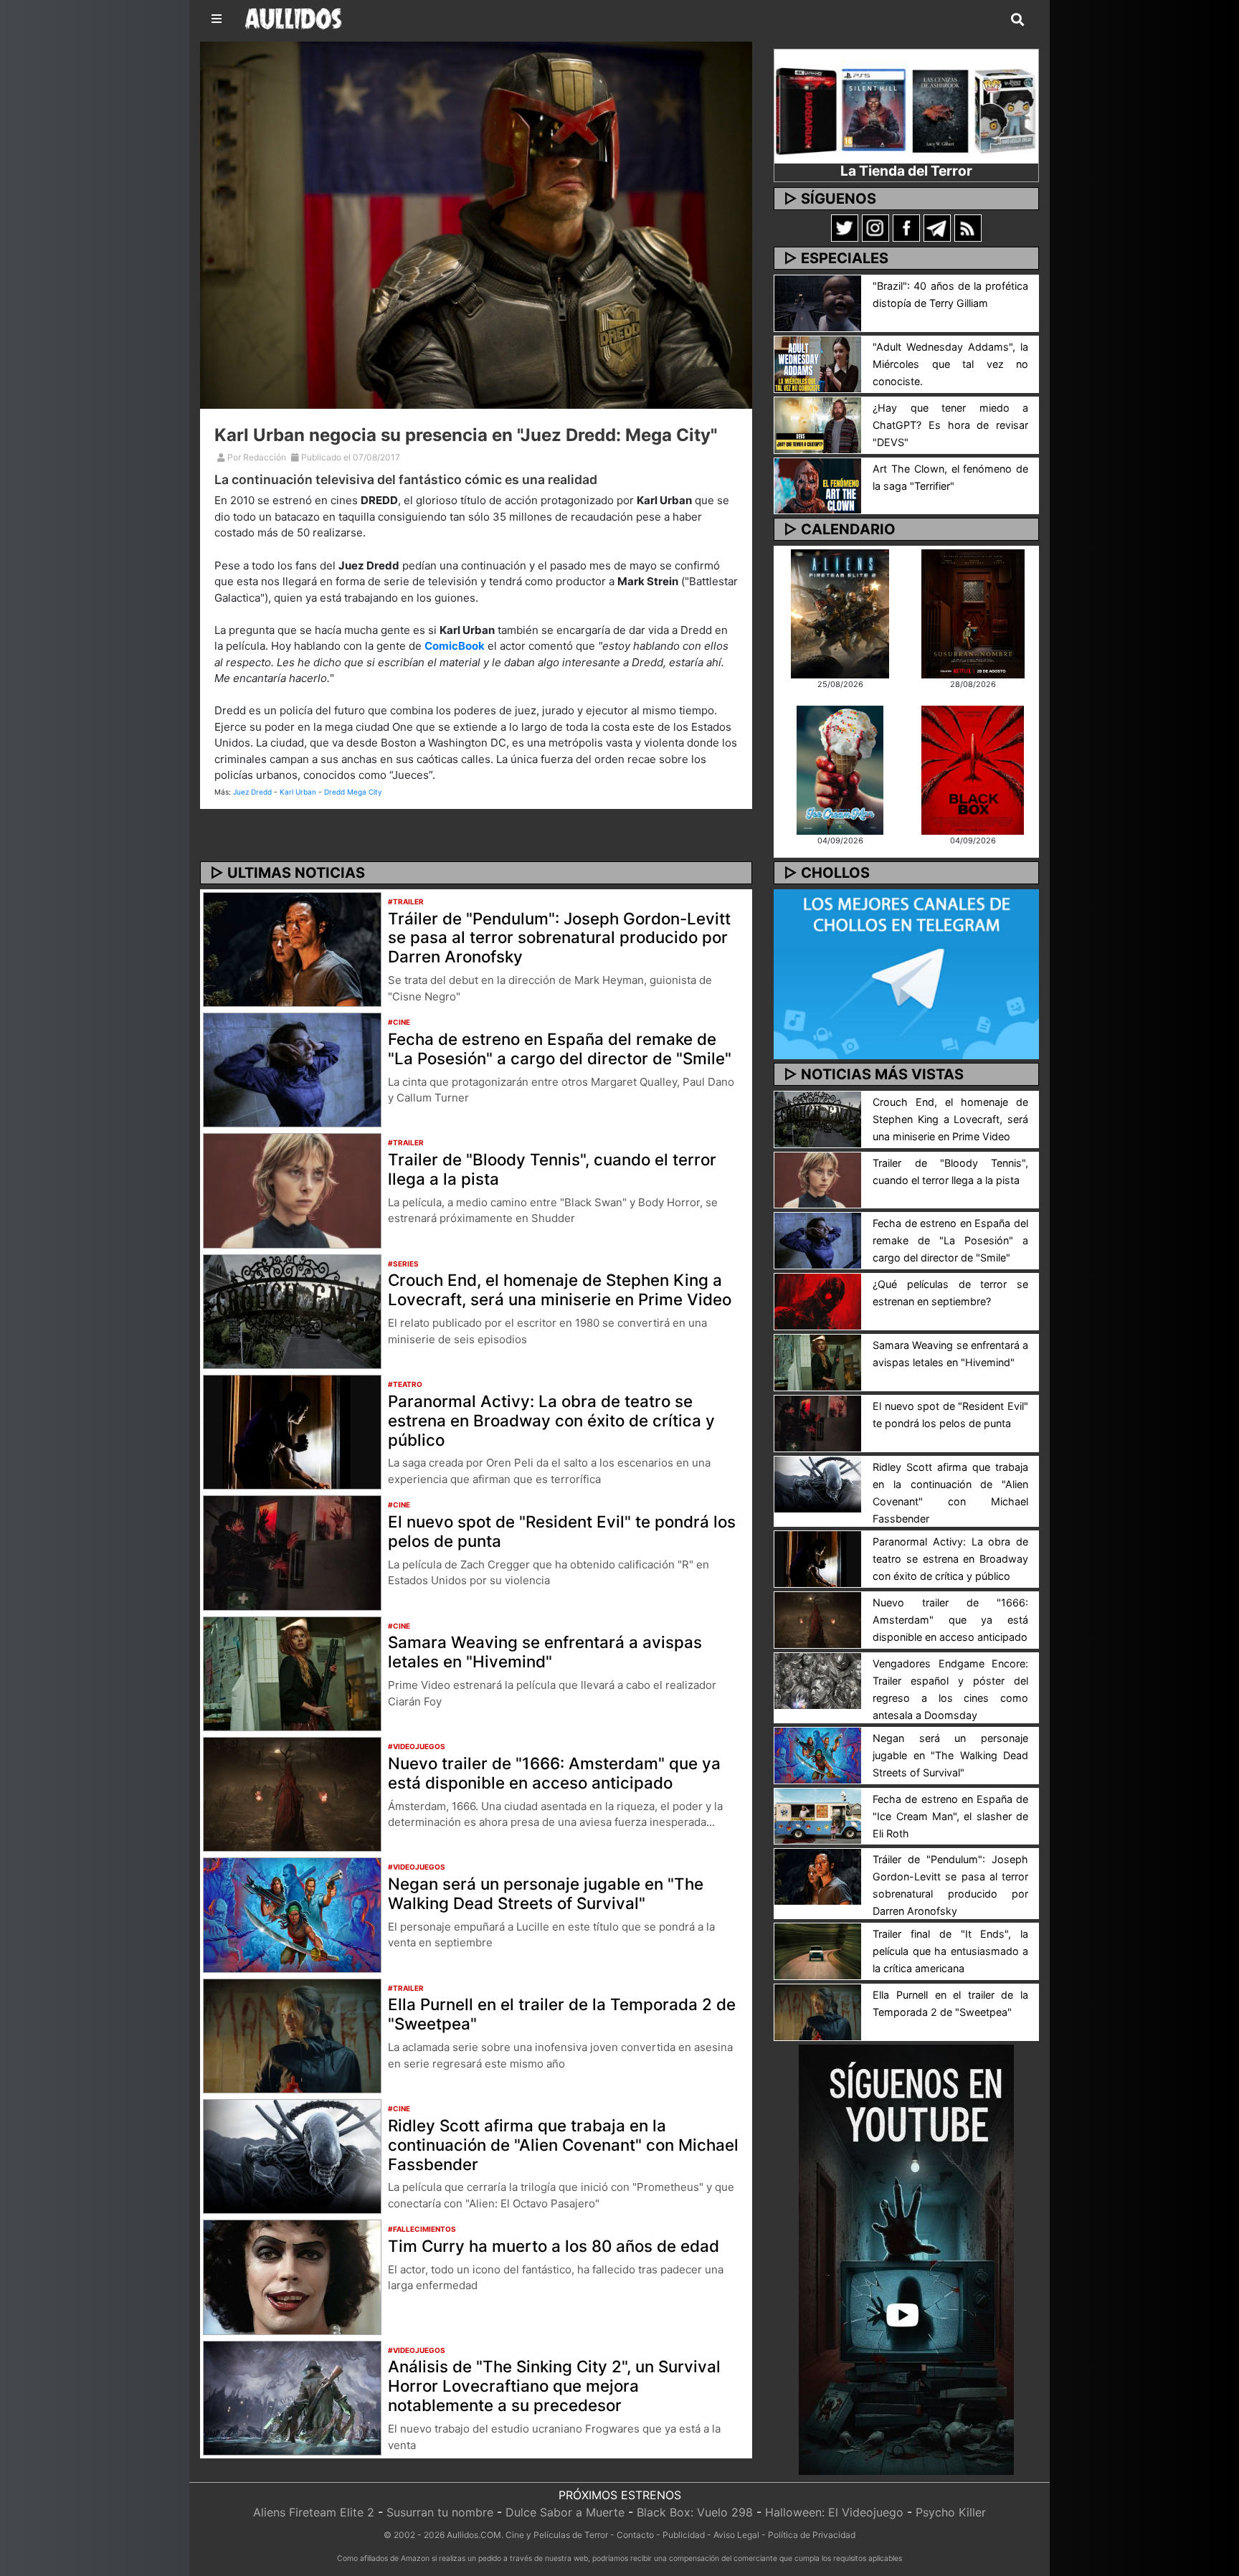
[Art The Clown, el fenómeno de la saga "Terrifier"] (818, 485)
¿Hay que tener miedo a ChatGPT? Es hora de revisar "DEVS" (950, 425)
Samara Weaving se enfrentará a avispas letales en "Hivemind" (545, 1652)
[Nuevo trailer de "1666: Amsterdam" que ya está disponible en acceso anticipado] (292, 1793)
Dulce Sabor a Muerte (565, 2512)
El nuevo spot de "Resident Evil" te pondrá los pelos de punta (562, 1531)
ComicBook (455, 646)
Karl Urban (298, 792)
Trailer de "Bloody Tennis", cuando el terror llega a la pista (552, 1169)
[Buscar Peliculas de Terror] (1017, 20)
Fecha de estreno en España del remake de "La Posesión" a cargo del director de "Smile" (560, 1048)
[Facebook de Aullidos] (906, 227)
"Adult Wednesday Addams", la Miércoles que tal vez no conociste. (950, 364)
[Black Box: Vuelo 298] (973, 769)
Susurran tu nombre (440, 2512)
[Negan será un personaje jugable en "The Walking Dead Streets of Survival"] (292, 1914)
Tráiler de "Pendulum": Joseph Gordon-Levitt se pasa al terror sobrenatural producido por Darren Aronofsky (559, 938)
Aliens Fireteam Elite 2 (314, 2512)
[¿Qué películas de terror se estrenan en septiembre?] (818, 1301)
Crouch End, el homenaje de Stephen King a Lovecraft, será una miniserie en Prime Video (560, 1289)
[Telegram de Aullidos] (937, 227)
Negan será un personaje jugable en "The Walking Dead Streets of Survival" (546, 1893)
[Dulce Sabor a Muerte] (840, 769)
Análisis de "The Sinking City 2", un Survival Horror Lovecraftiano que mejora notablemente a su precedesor (554, 2386)
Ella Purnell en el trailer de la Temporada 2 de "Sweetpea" (562, 2014)
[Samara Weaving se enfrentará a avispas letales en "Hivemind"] (292, 1672)
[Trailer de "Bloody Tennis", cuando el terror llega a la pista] (292, 1190)
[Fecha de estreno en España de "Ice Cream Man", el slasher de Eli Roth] (818, 1815)
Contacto (635, 2535)
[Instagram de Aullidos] (875, 227)
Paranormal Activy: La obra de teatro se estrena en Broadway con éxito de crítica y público (551, 1420)
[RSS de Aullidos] (968, 227)
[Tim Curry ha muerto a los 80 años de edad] (292, 2276)
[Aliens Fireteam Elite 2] (840, 612)
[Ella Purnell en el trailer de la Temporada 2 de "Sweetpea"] (292, 2035)
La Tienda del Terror (906, 171)
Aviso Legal (736, 2535)
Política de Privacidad (812, 2535)
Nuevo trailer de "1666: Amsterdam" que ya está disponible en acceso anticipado (554, 1773)
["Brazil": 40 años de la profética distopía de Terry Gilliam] (818, 302)
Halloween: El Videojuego (834, 2512)
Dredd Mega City (353, 792)
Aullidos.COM (474, 2535)
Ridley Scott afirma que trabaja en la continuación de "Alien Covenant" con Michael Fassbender (563, 2145)
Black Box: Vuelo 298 (695, 2512)
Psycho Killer (951, 2512)
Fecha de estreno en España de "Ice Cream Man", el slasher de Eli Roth (950, 1816)
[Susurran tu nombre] (973, 612)
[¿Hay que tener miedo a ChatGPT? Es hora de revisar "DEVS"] (818, 424)
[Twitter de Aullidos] (845, 227)
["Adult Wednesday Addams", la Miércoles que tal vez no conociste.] (818, 363)
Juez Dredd (252, 792)
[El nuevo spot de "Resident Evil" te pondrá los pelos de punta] (292, 1552)
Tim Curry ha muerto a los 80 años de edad (554, 2246)
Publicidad (684, 2535)
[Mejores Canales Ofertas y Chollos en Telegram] (906, 975)
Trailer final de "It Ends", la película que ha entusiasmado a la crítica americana (950, 1951)
